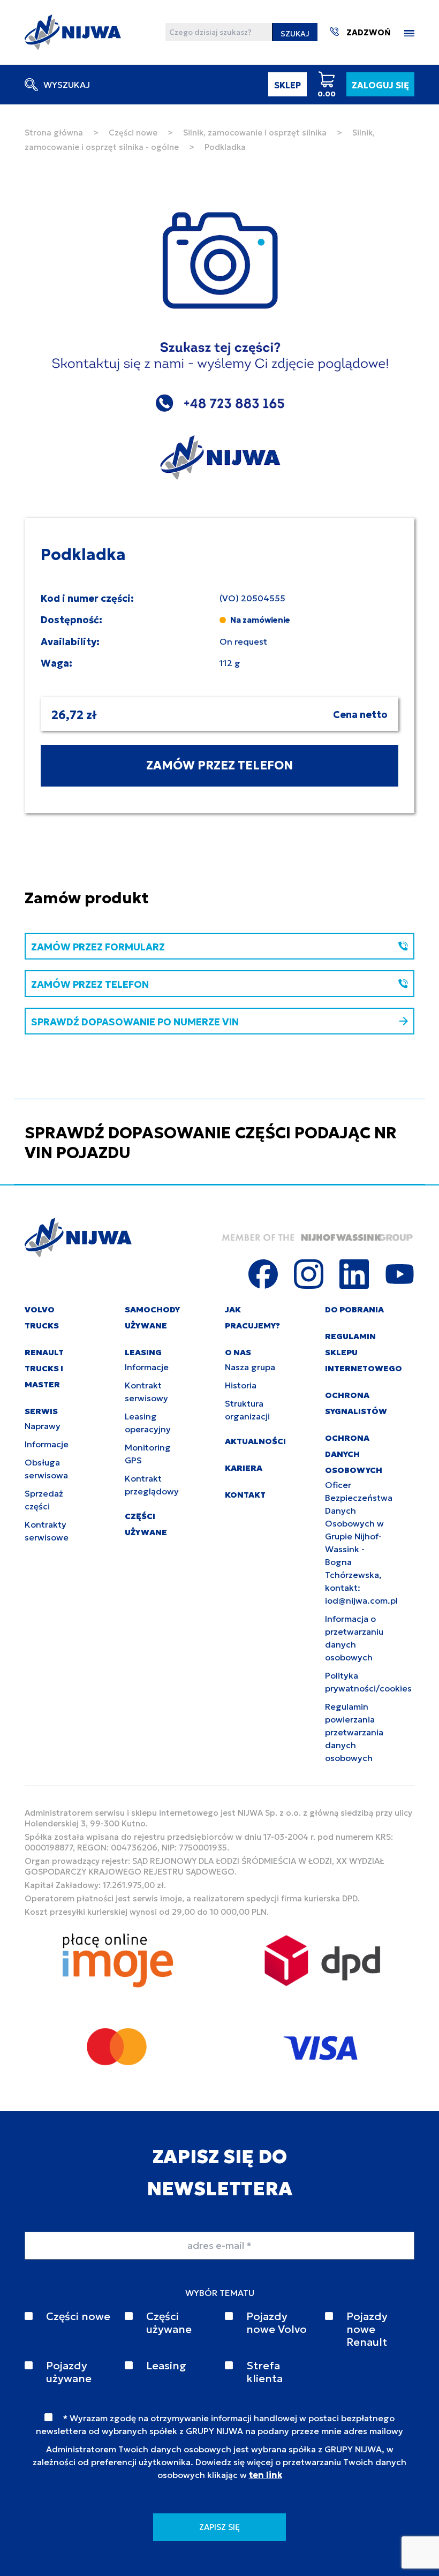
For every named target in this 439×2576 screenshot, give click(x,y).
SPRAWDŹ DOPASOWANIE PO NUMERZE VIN (135, 1022)
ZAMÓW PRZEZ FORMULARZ (98, 947)
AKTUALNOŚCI (255, 1441)
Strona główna (54, 133)
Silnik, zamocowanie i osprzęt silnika (255, 133)
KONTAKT (245, 1495)
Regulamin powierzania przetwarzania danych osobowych (354, 1732)
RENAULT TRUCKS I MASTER (44, 1368)
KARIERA (244, 1468)
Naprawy (43, 1426)
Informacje (47, 1444)
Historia (241, 1385)
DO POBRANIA (354, 1309)
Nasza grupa (250, 1367)
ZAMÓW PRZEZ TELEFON (219, 765)
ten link (266, 2475)
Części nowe (133, 133)
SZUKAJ (295, 34)
